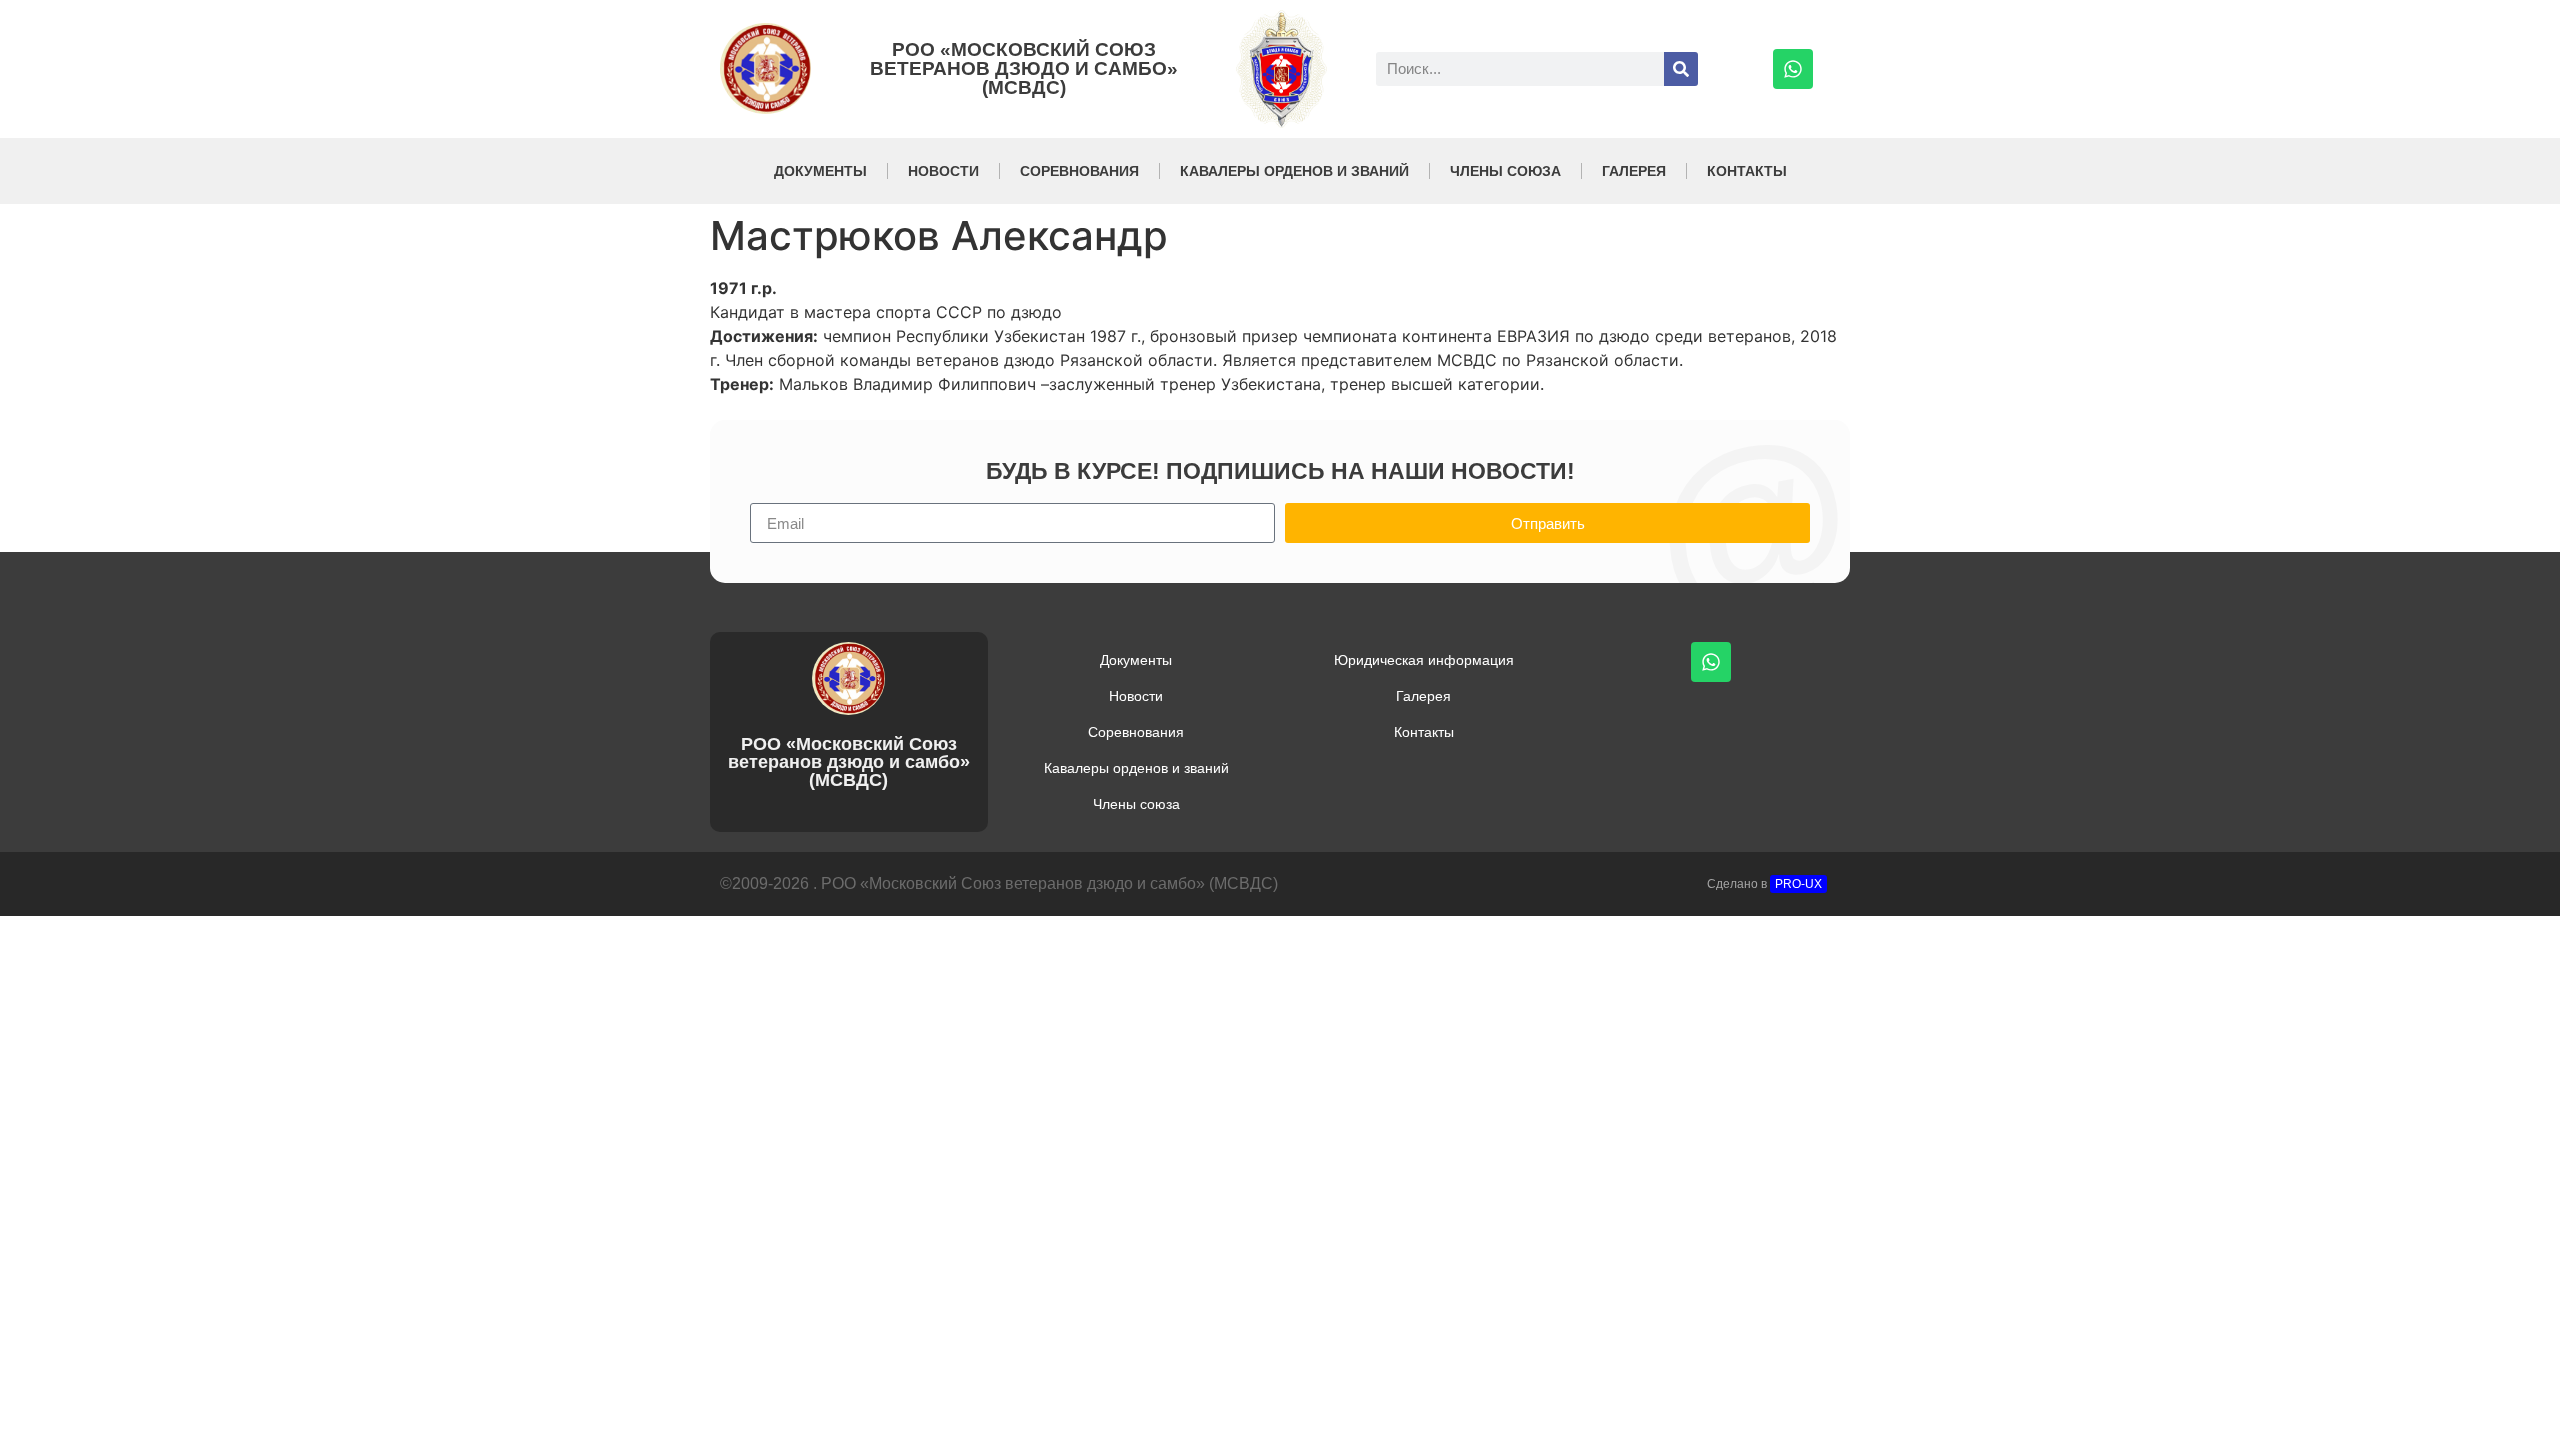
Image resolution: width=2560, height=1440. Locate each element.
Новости (943, 171)
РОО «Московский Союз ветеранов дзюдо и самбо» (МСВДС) (1024, 68)
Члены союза (1505, 171)
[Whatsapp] (1793, 69)
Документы (820, 171)
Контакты (1747, 171)
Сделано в (1764, 884)
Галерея (1634, 171)
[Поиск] (1681, 69)
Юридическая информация (1424, 660)
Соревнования (1079, 171)
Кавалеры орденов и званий (1294, 171)
